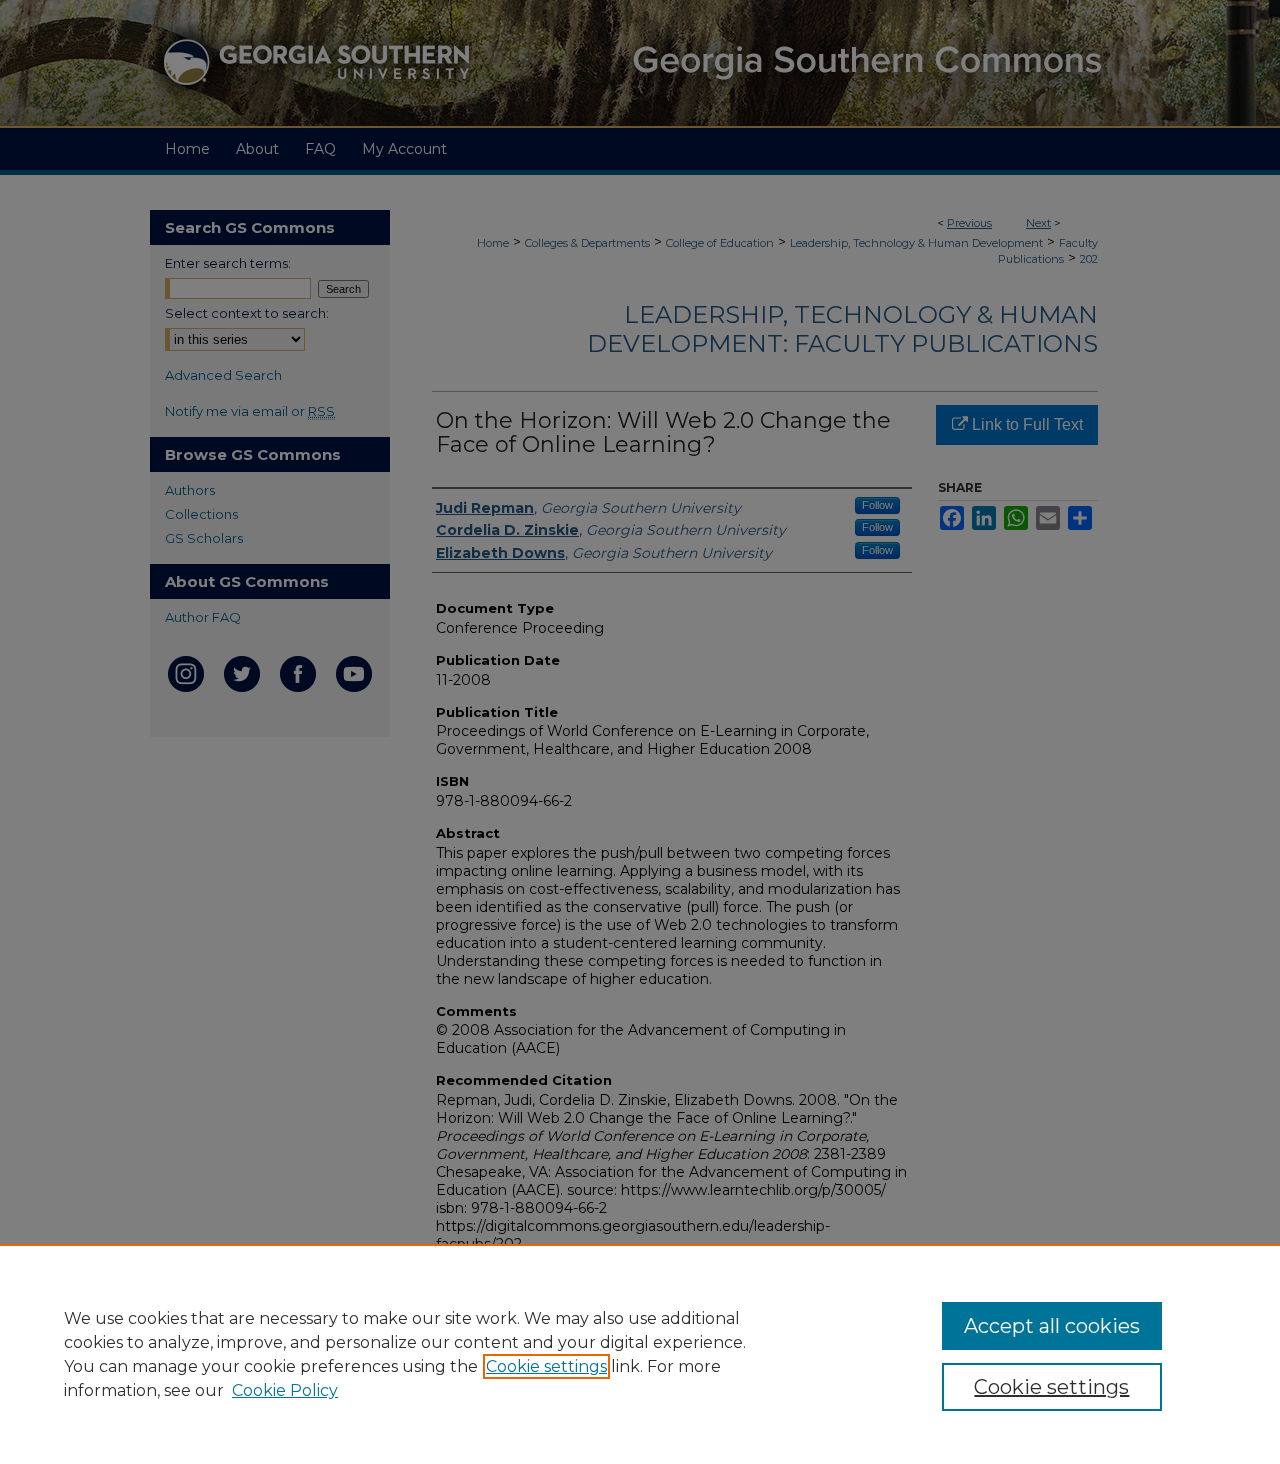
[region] (640, 1354)
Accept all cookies (1052, 1326)
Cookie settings (546, 1366)
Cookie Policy (285, 1390)
